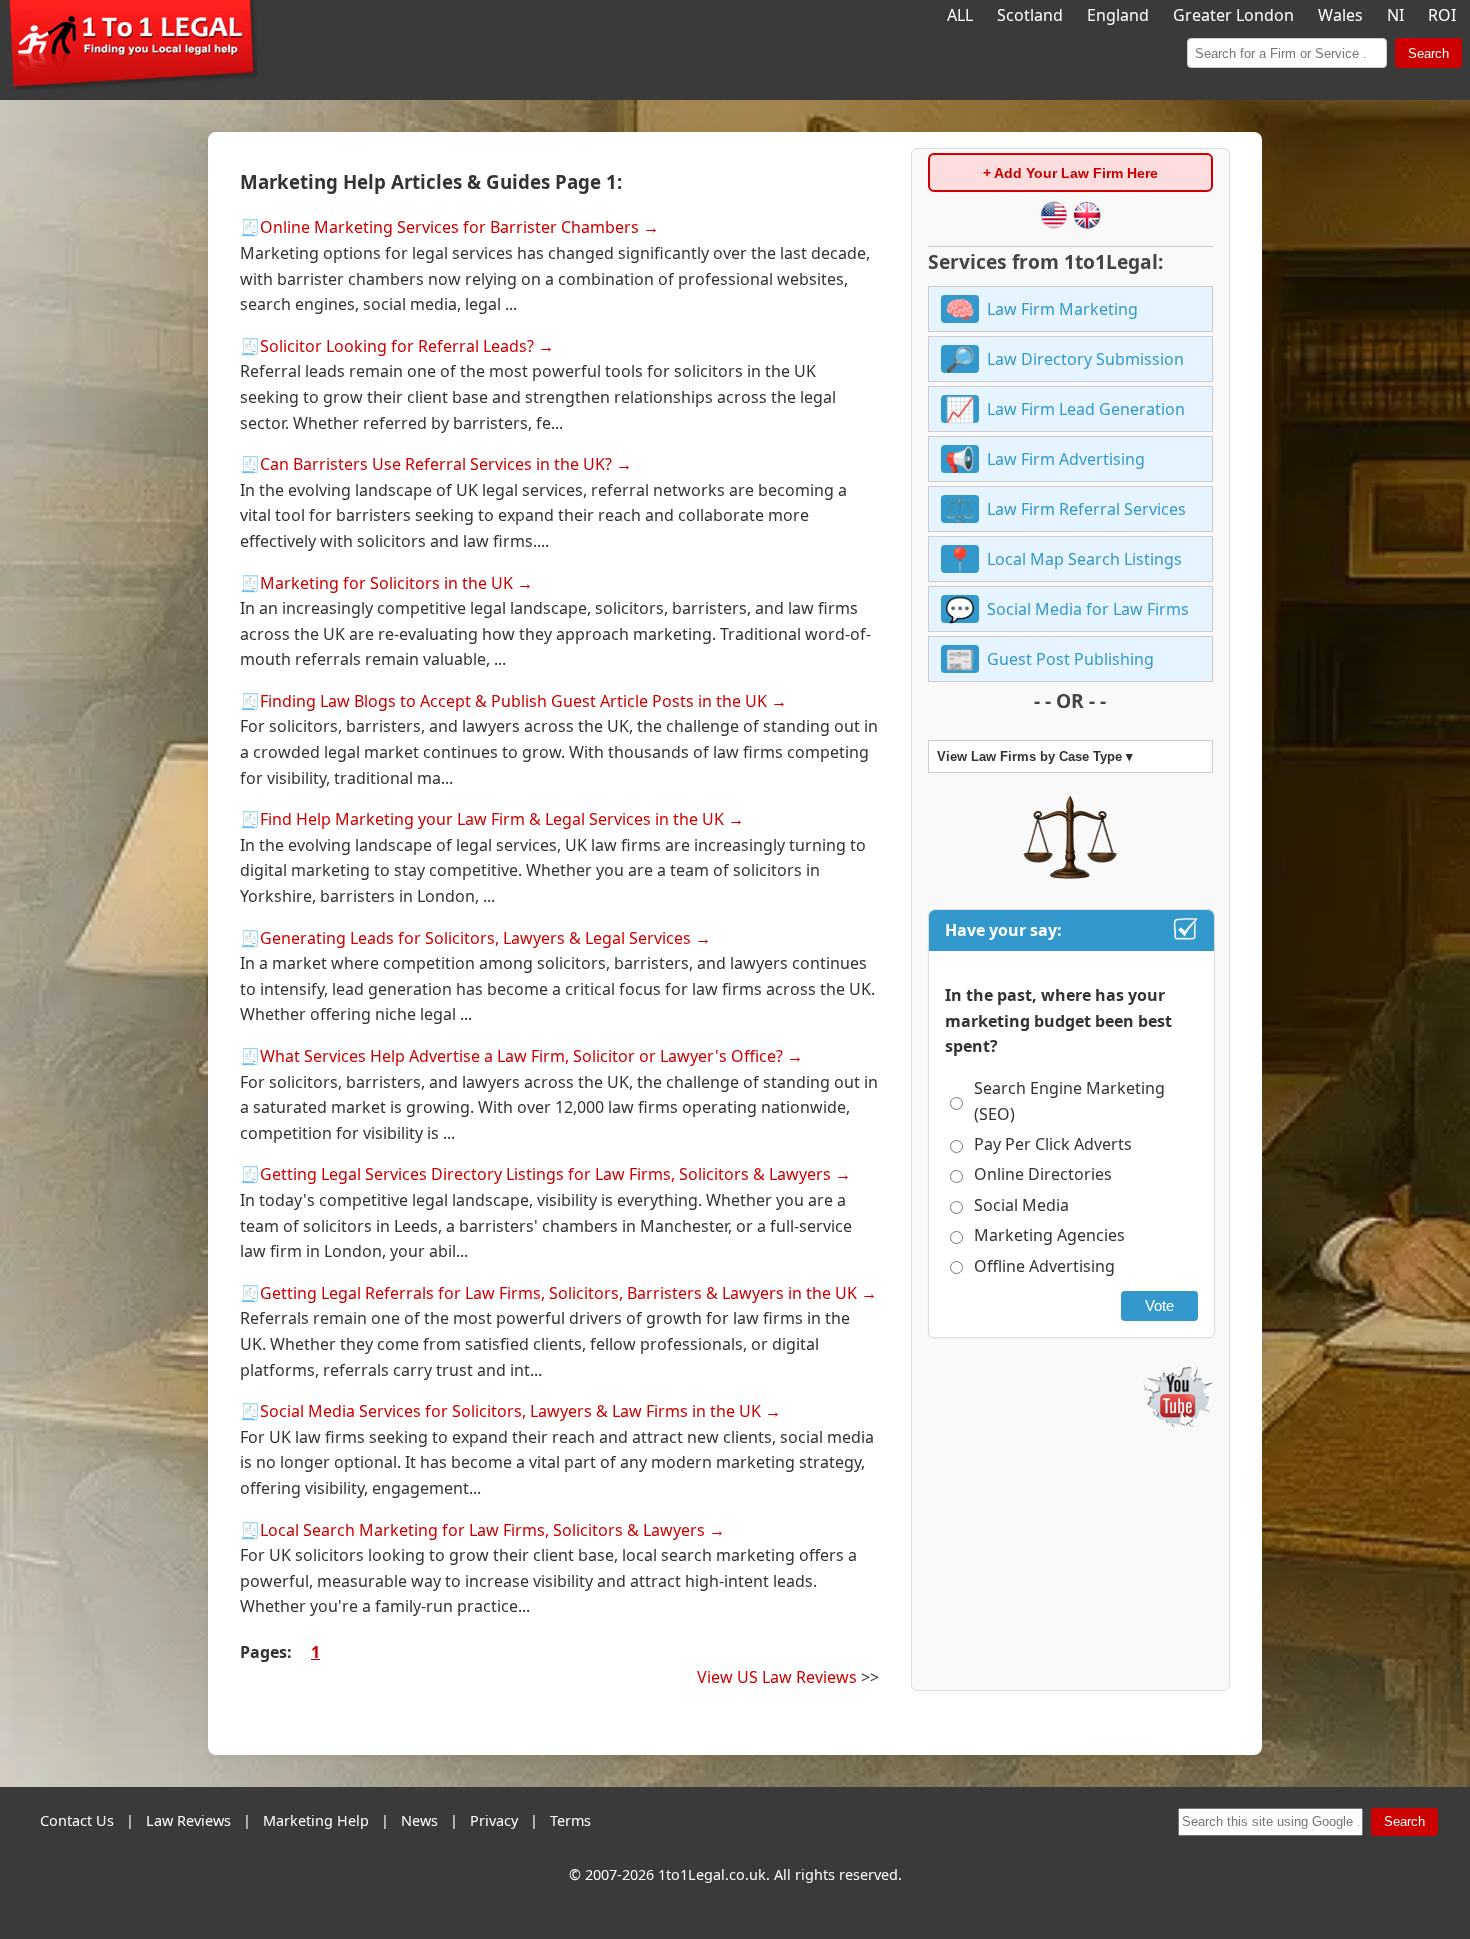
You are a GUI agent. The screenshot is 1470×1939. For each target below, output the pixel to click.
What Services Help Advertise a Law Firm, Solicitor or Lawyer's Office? (521, 1056)
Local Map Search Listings (1084, 559)
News (419, 1820)
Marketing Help (316, 1820)
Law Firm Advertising (1066, 459)
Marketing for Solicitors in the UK (386, 583)
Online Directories (1043, 1174)
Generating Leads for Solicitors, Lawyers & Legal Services (475, 938)
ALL (960, 15)
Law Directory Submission (1085, 359)
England (1118, 15)
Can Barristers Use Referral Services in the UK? (436, 464)
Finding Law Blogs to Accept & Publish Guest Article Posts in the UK (513, 701)
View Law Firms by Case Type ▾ (1035, 756)
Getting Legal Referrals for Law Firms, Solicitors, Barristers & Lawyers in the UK (558, 1293)
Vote (1159, 1305)
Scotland (1030, 15)
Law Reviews (188, 1820)
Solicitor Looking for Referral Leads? (397, 346)
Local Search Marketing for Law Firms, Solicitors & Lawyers (482, 1530)
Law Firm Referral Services (1086, 509)
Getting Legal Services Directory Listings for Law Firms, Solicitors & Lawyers (545, 1174)
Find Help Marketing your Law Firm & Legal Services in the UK (492, 819)
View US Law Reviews (777, 1677)
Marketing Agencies (1049, 1235)
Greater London (1233, 15)
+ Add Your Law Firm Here (1070, 173)
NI (1395, 15)
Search (1428, 53)
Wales (1340, 15)
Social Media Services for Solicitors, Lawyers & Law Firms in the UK (510, 1411)
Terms (570, 1820)
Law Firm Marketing (1062, 309)
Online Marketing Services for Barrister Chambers (449, 227)
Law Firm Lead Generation (1086, 409)
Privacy (494, 1820)
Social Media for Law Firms (1088, 609)
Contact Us (77, 1820)
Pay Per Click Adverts (1053, 1144)
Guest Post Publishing (1070, 659)
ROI (1442, 15)
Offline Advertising (1044, 1266)
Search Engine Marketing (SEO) (1069, 1101)
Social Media (1021, 1205)
